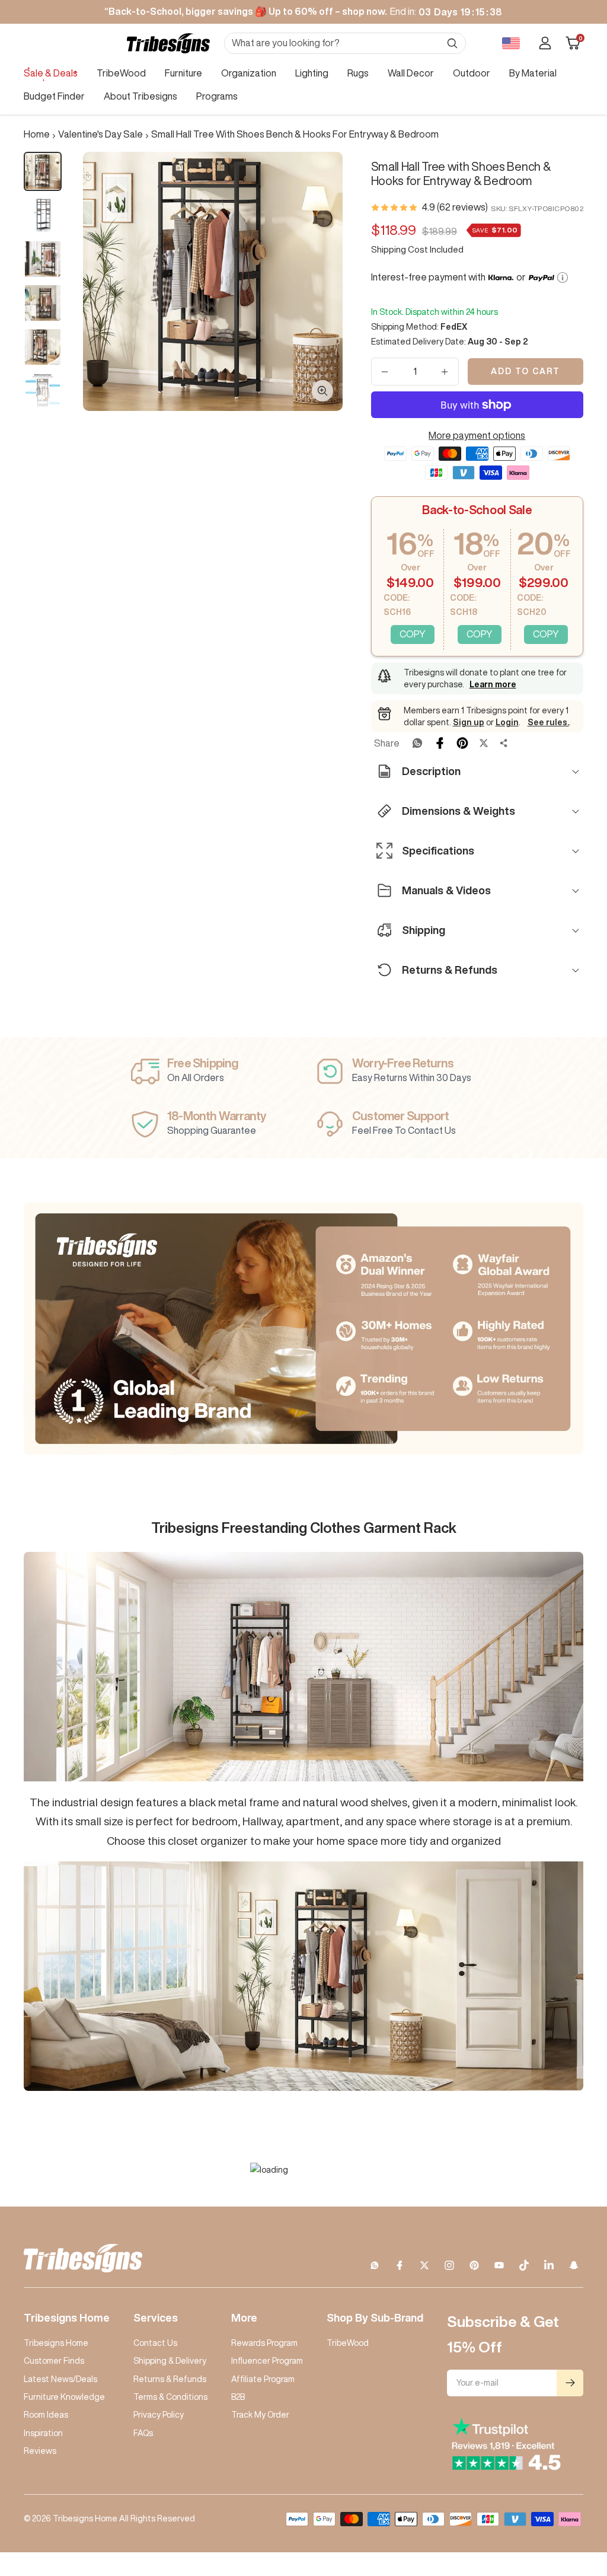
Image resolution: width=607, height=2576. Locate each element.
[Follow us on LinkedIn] (549, 2265)
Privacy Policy (159, 2415)
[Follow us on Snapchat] (574, 2265)
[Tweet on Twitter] (484, 743)
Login (507, 722)
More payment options (477, 435)
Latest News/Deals (60, 2379)
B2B (238, 2397)
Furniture (183, 73)
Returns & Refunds (170, 2379)
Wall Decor (411, 73)
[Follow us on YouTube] (499, 2265)
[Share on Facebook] (440, 743)
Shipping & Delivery (170, 2361)
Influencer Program (267, 2361)
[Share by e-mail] (504, 743)
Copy (413, 634)
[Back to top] (557, 2495)
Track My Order (260, 2415)
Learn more (493, 684)
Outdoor (472, 73)
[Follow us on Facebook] (400, 2265)
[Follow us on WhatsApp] (375, 2265)
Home (37, 134)
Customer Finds (54, 2361)
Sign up (469, 722)
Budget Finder (54, 96)
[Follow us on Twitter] (424, 2265)
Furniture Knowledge (64, 2397)
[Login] (545, 43)
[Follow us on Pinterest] (474, 2265)
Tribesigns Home (56, 2343)
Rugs (358, 73)
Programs (217, 96)
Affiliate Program (263, 2379)
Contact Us (155, 2343)
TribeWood (121, 73)
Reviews (40, 2451)
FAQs (143, 2433)
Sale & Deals (51, 73)
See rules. (548, 722)
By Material (533, 73)
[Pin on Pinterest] (462, 743)
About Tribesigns (140, 96)
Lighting (312, 73)
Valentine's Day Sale (100, 134)
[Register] (570, 2383)
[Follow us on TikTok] (524, 2265)
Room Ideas (46, 2415)
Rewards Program (264, 2343)
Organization (249, 73)
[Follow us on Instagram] (449, 2265)
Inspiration (43, 2433)
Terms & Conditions (170, 2397)
